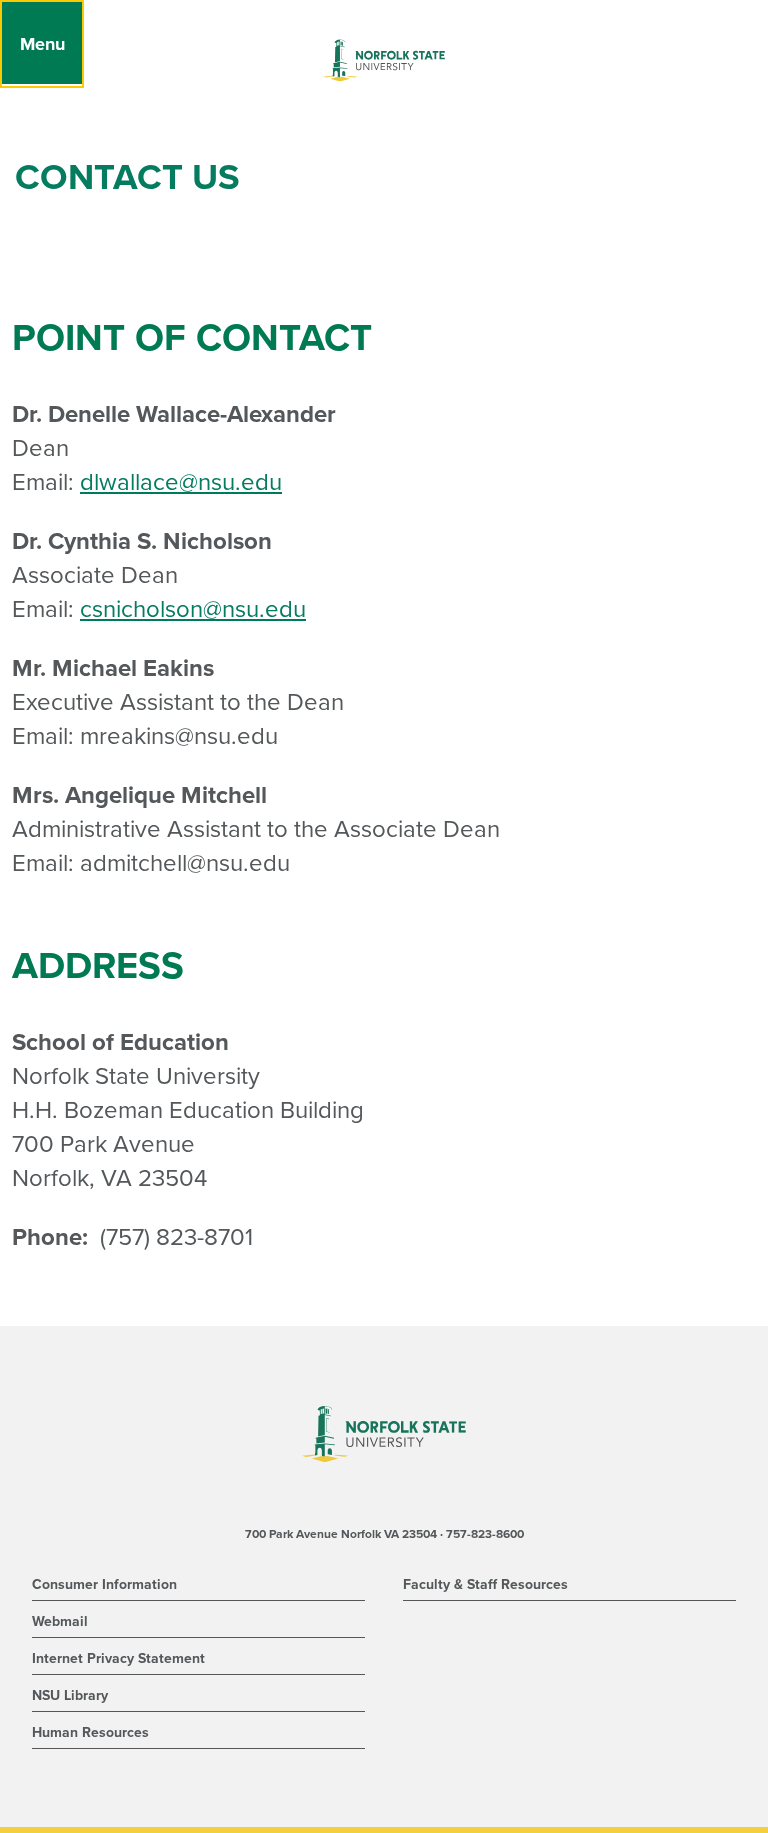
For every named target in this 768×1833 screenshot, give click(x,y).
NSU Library (70, 1695)
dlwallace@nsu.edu (181, 482)
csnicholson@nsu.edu (193, 609)
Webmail (60, 1621)
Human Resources (90, 1732)
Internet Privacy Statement (118, 1658)
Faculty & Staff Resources (485, 1584)
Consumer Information (104, 1584)
